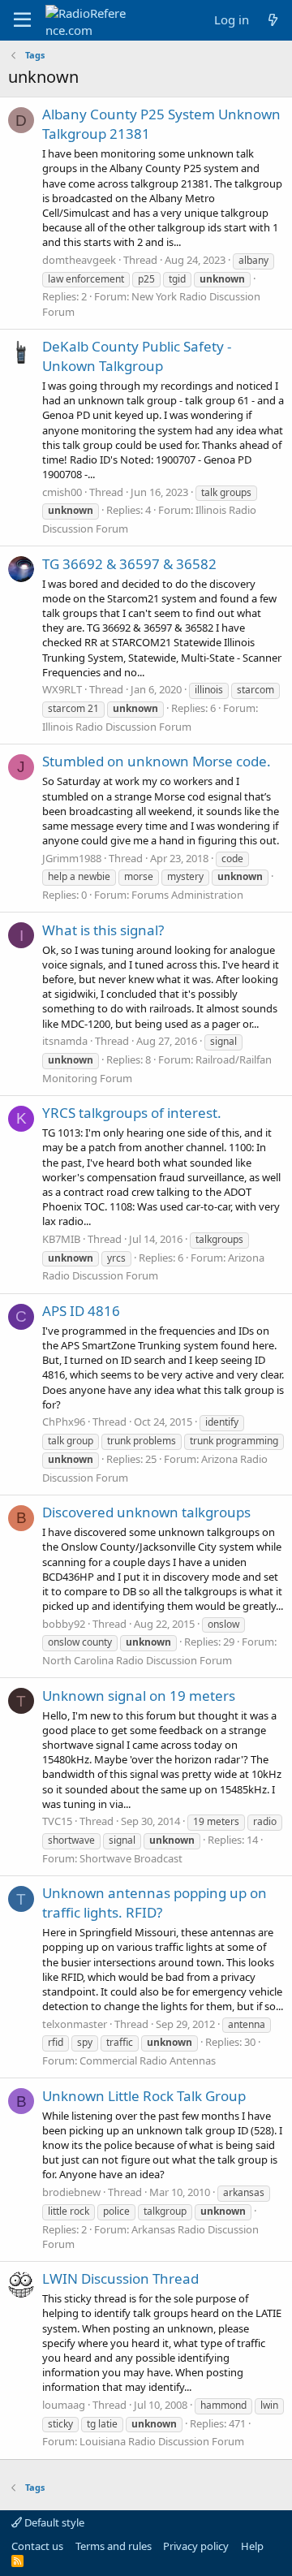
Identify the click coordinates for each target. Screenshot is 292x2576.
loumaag (64, 2405)
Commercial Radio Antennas (148, 2060)
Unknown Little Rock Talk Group (144, 2096)
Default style (53, 2522)
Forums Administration (187, 895)
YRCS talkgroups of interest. (132, 1113)
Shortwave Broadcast (131, 1858)
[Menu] (22, 20)
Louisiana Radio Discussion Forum (162, 2441)
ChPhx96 (64, 1422)
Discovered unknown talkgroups (146, 1512)
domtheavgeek (79, 260)
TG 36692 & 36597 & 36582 (129, 564)
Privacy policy (196, 2546)
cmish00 (62, 492)
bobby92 (64, 1624)
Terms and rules (114, 2546)
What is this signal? (103, 930)
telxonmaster (75, 2024)
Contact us (37, 2546)
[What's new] (273, 20)
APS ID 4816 (81, 1311)
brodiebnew (71, 2192)
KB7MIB (61, 1239)
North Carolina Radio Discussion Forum (137, 1660)
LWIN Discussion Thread (120, 2278)
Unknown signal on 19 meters (139, 1696)
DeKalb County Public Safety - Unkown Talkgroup (137, 356)
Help (252, 2546)
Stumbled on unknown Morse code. (157, 761)
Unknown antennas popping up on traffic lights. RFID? (155, 1903)
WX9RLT (62, 689)
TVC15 (57, 1821)
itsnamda (65, 1041)
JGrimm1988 (72, 858)
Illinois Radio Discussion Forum (117, 727)
